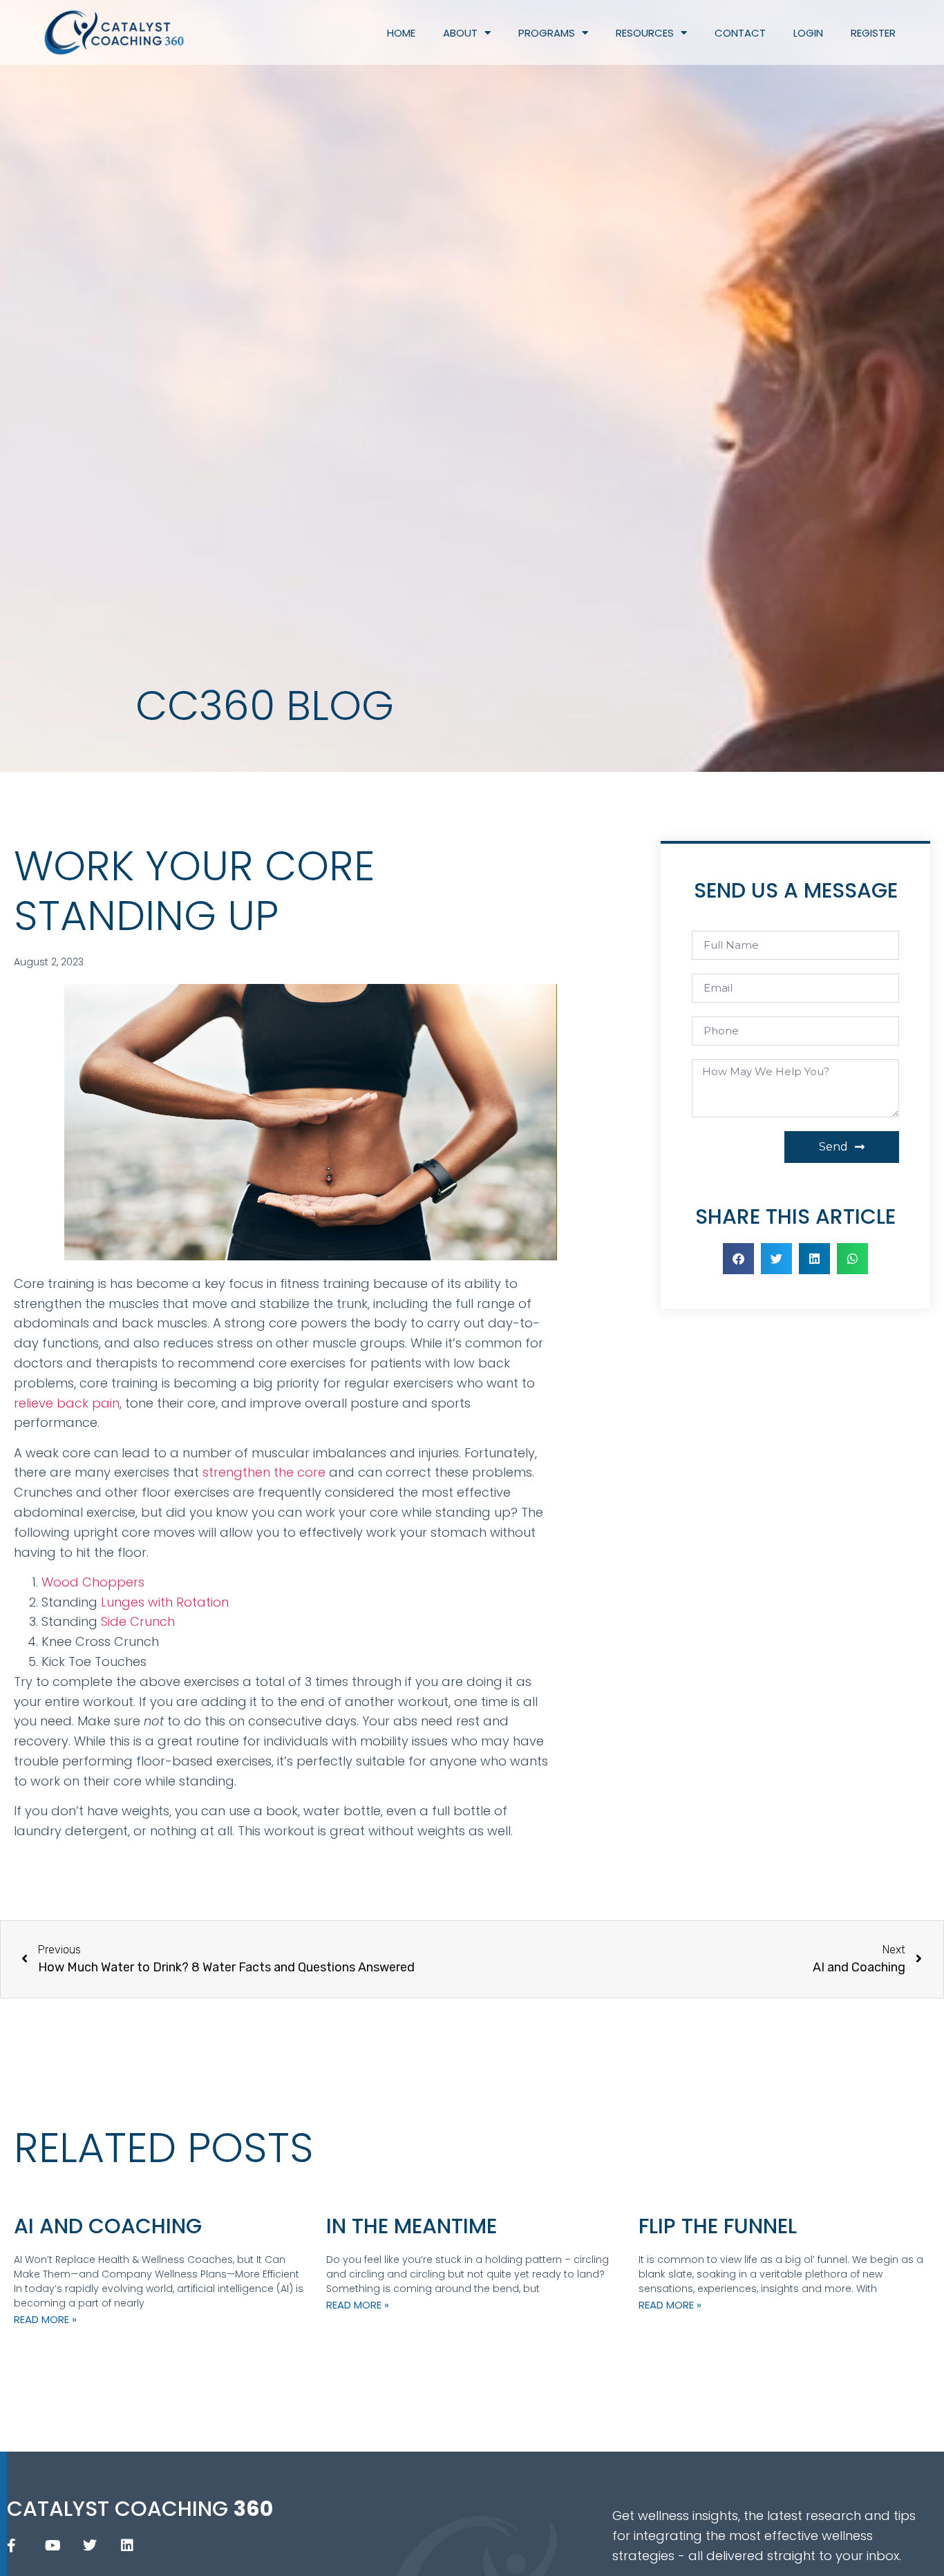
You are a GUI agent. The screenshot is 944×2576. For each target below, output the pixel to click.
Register (873, 33)
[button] (738, 1259)
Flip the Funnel (718, 2226)
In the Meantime (412, 2226)
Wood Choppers (93, 1582)
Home (401, 33)
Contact (740, 33)
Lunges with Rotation (165, 1602)
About (460, 33)
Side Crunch (138, 1621)
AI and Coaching (108, 2226)
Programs (547, 33)
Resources (645, 33)
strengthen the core (264, 1472)
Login (808, 33)
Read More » (45, 2319)
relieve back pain (67, 1403)
